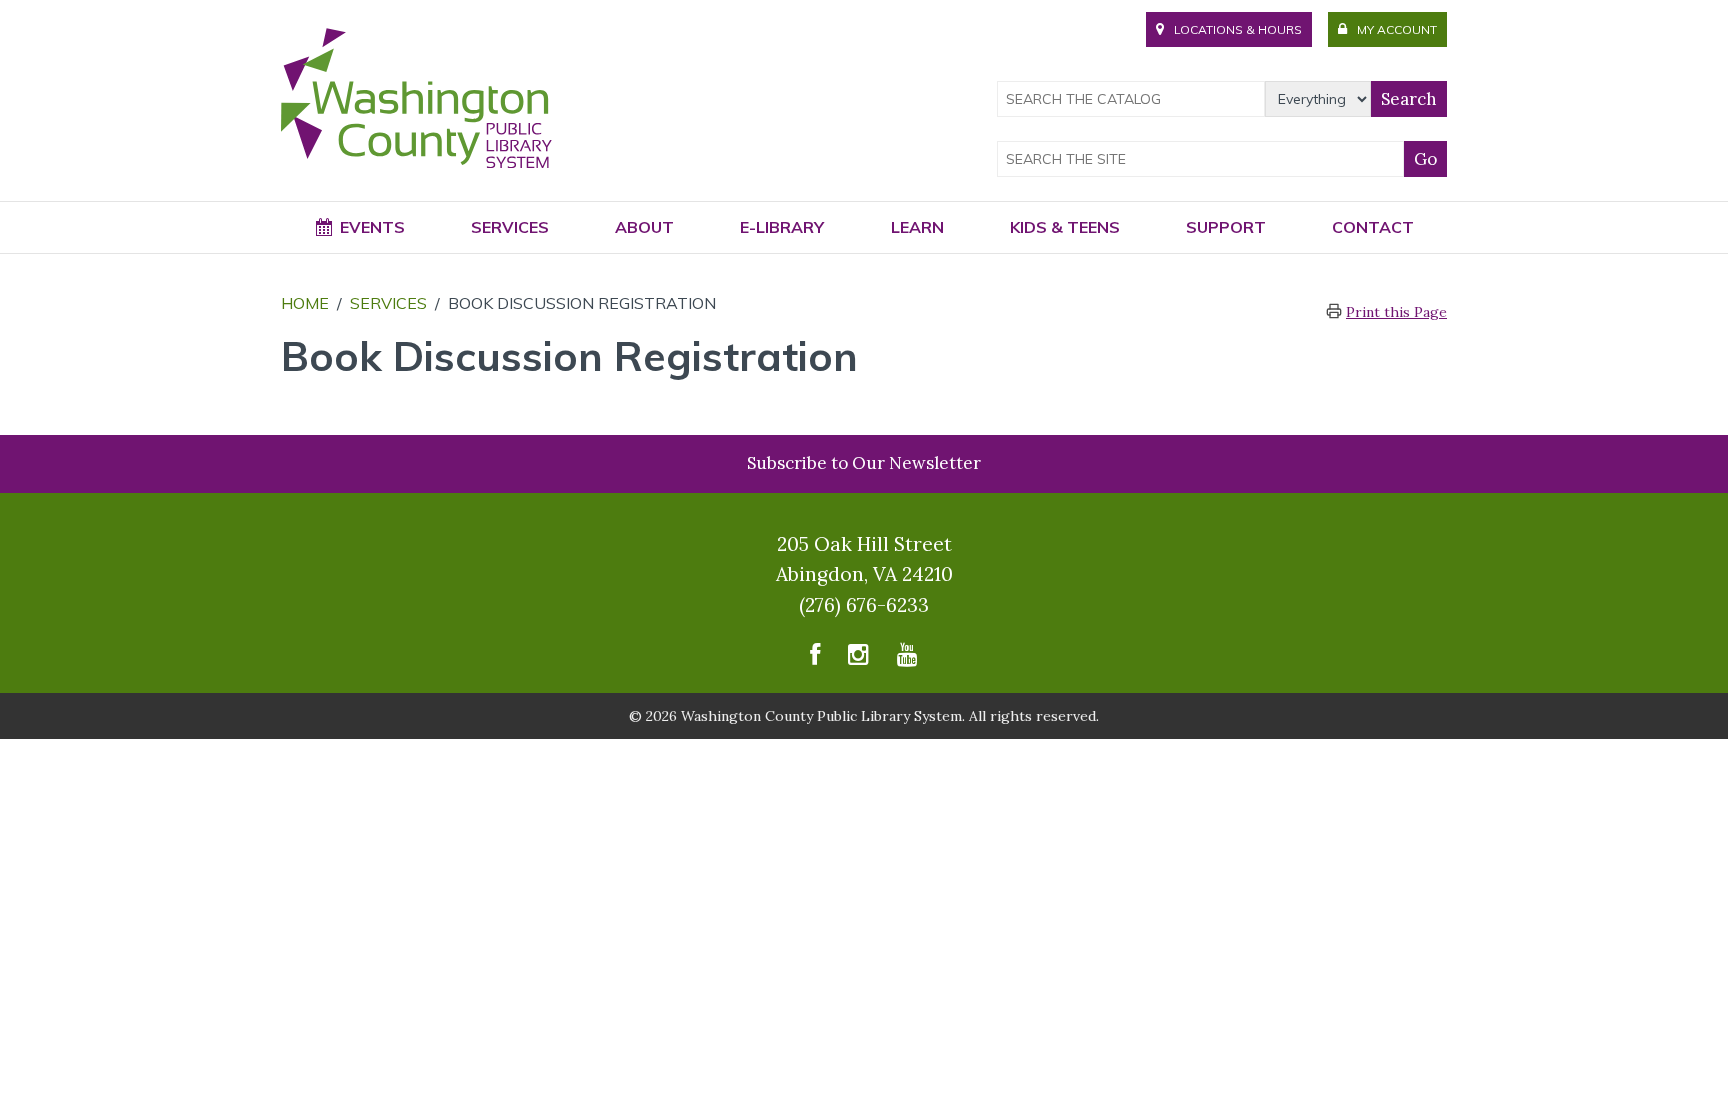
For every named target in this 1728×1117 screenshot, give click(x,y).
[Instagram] (858, 659)
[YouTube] (907, 659)
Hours (1238, 29)
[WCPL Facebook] (815, 659)
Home (305, 303)
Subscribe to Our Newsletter (864, 463)
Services (388, 303)
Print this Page (1396, 312)
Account (1397, 29)
